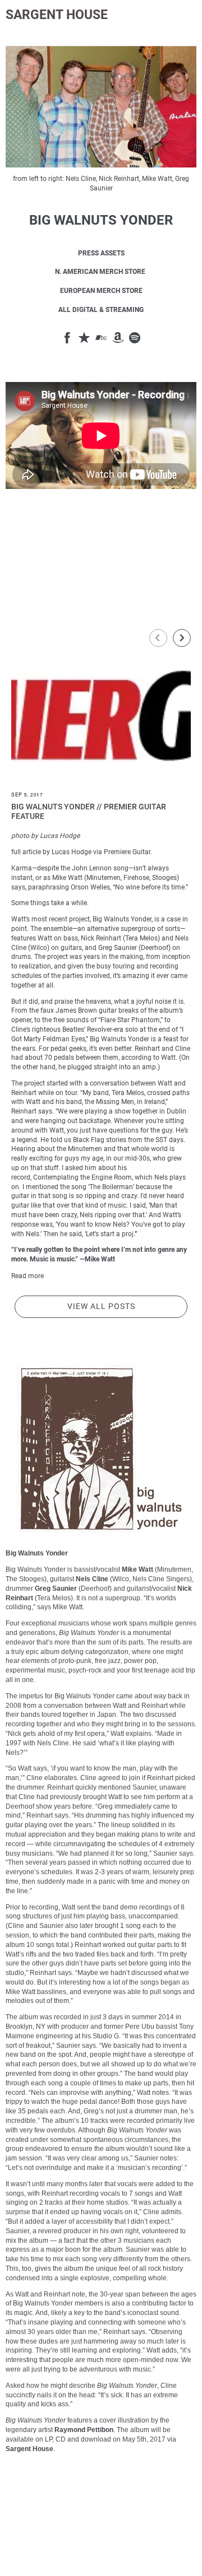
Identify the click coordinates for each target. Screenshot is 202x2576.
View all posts (101, 1306)
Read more (27, 1276)
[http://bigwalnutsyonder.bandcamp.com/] (101, 339)
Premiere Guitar (127, 852)
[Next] (182, 638)
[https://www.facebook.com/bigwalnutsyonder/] (67, 339)
